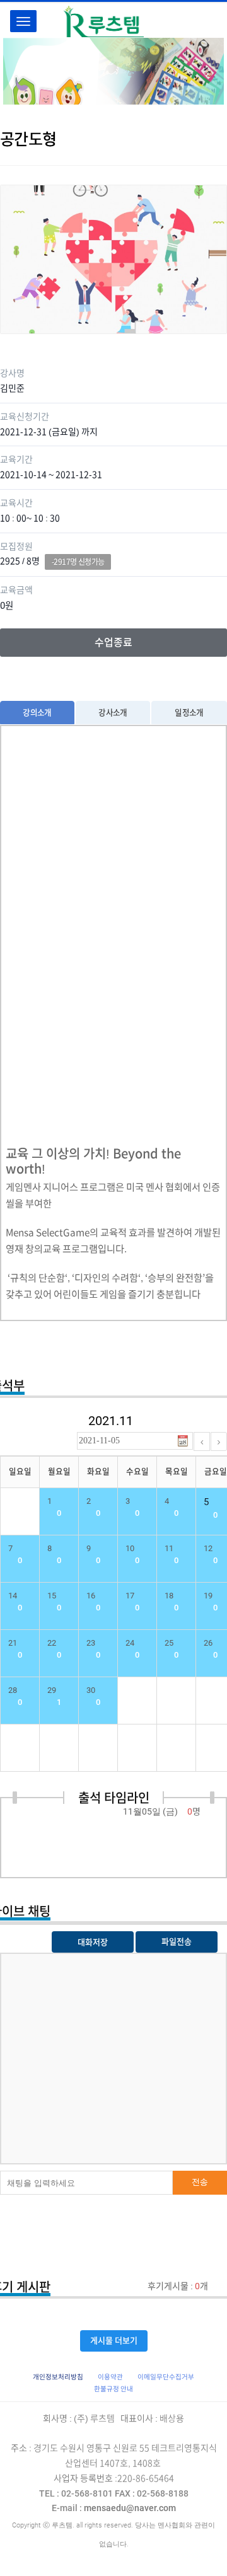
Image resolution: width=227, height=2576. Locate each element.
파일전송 (177, 1942)
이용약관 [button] (110, 2377)
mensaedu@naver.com (114, 2508)
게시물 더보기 (114, 2341)
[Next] (219, 1441)
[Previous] (202, 1441)
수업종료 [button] (113, 642)
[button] (58, 2377)
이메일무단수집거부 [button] (166, 2377)
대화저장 (93, 1942)
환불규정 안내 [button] (113, 2389)
